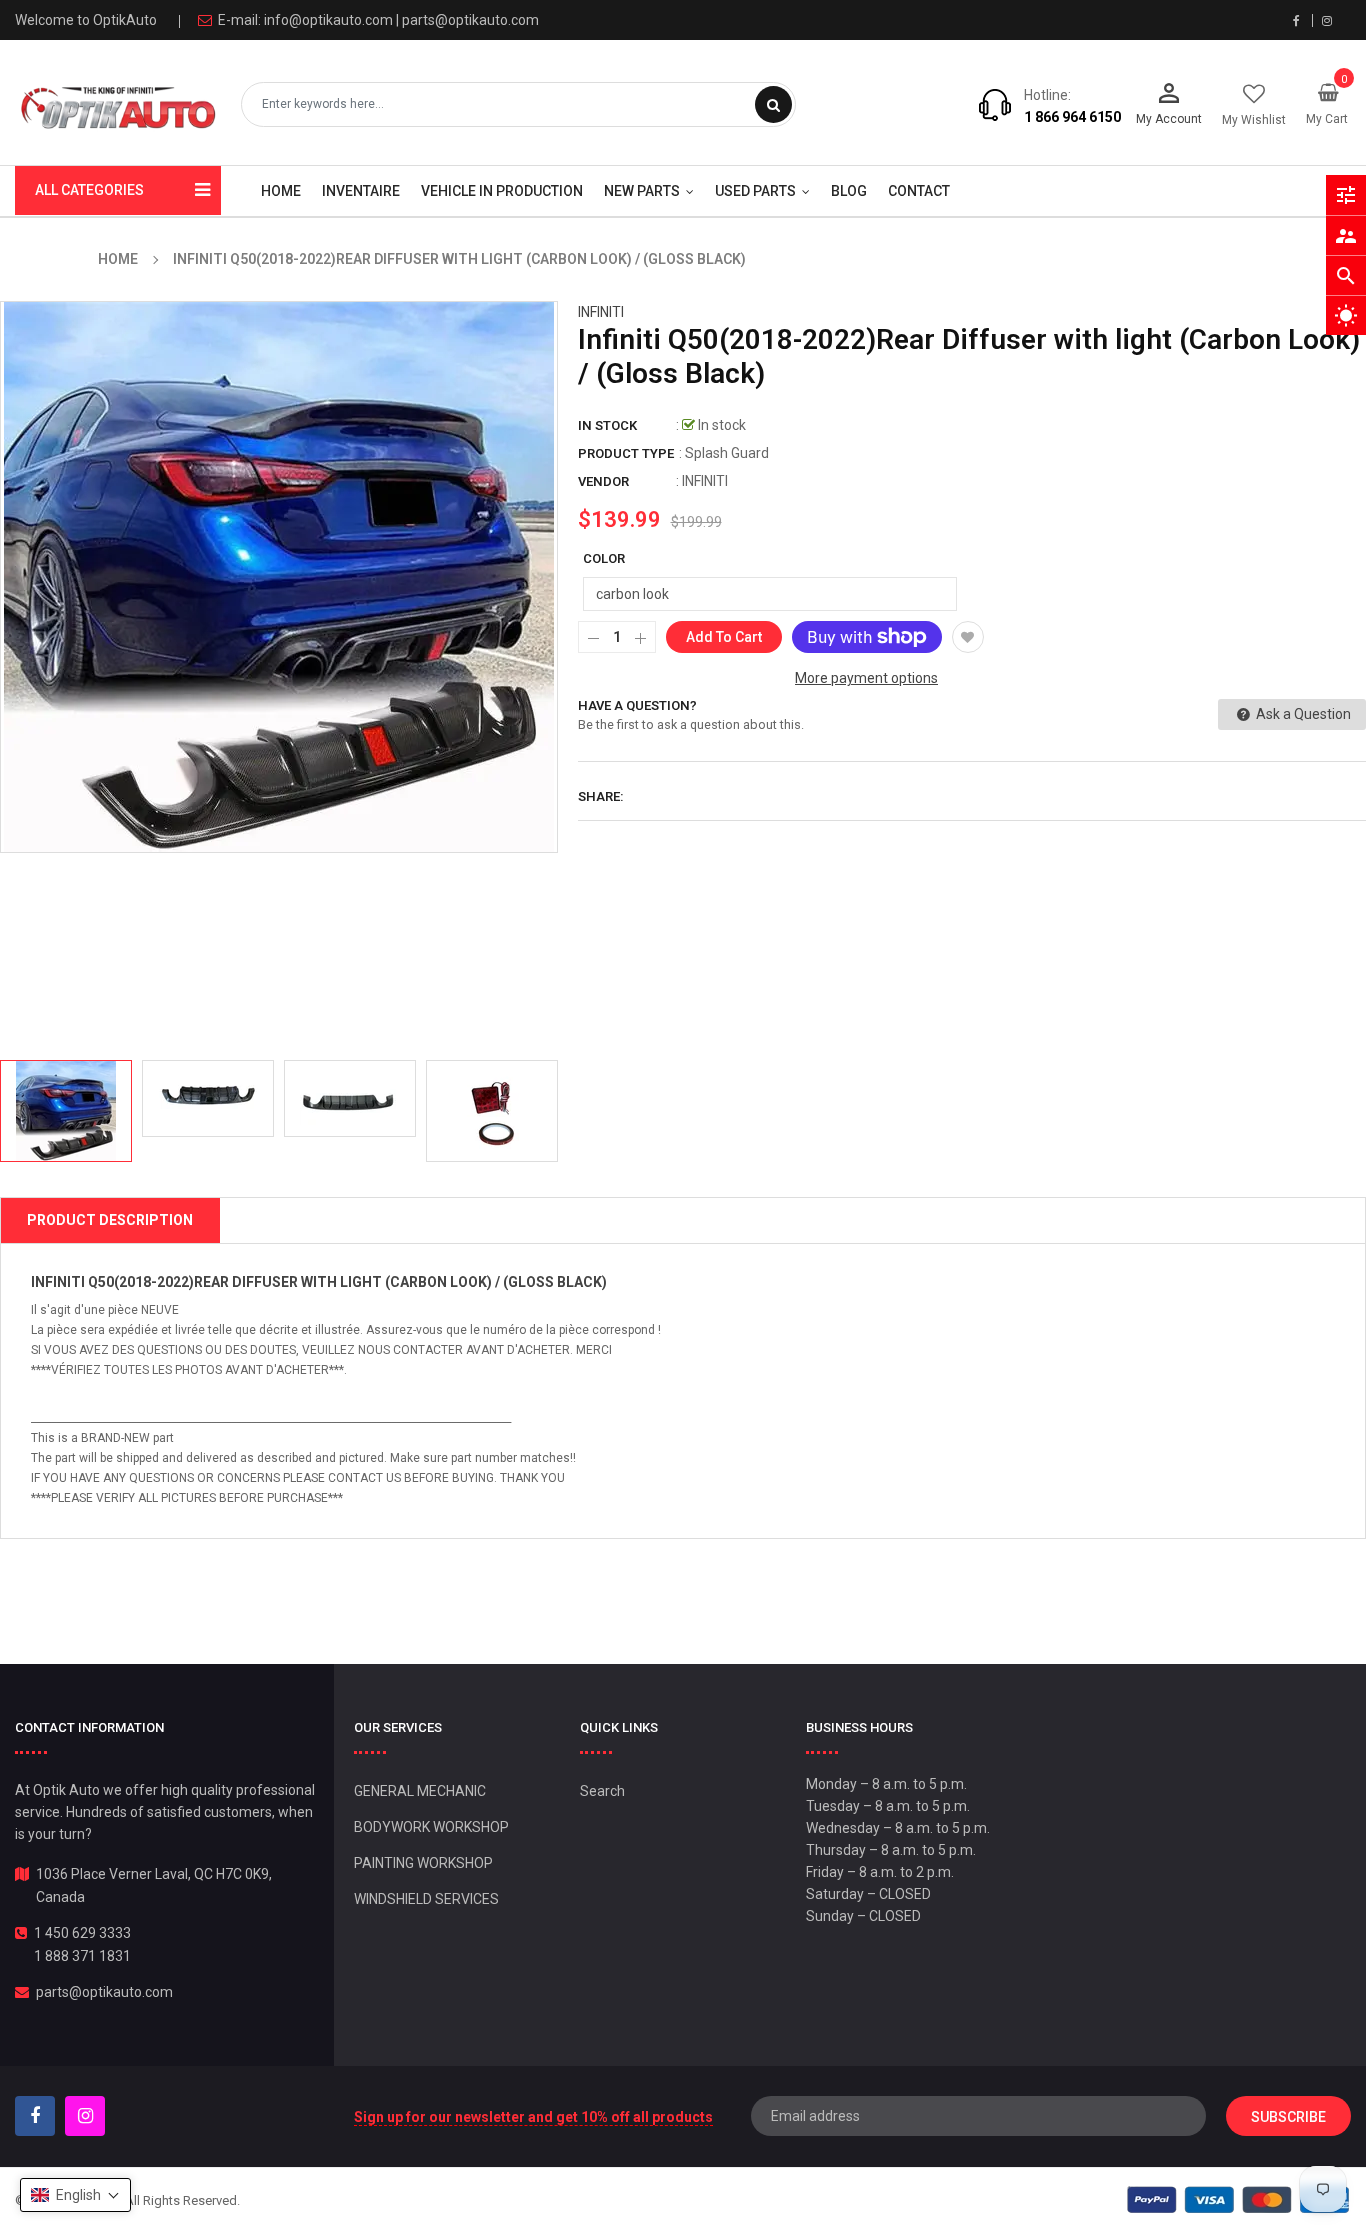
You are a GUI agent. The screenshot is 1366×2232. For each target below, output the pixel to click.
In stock (607, 425)
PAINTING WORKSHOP (423, 1863)
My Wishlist (1254, 120)
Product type (626, 453)
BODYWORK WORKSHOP (431, 1827)
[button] (75, 2195)
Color (604, 558)
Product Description (110, 1220)
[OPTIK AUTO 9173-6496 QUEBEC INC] (1238, 2199)
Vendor (603, 481)
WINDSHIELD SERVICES (426, 1899)
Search (602, 1791)
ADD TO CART (1069, 2171)
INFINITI (601, 312)
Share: (601, 796)
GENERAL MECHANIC (420, 1791)
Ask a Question (1302, 714)
